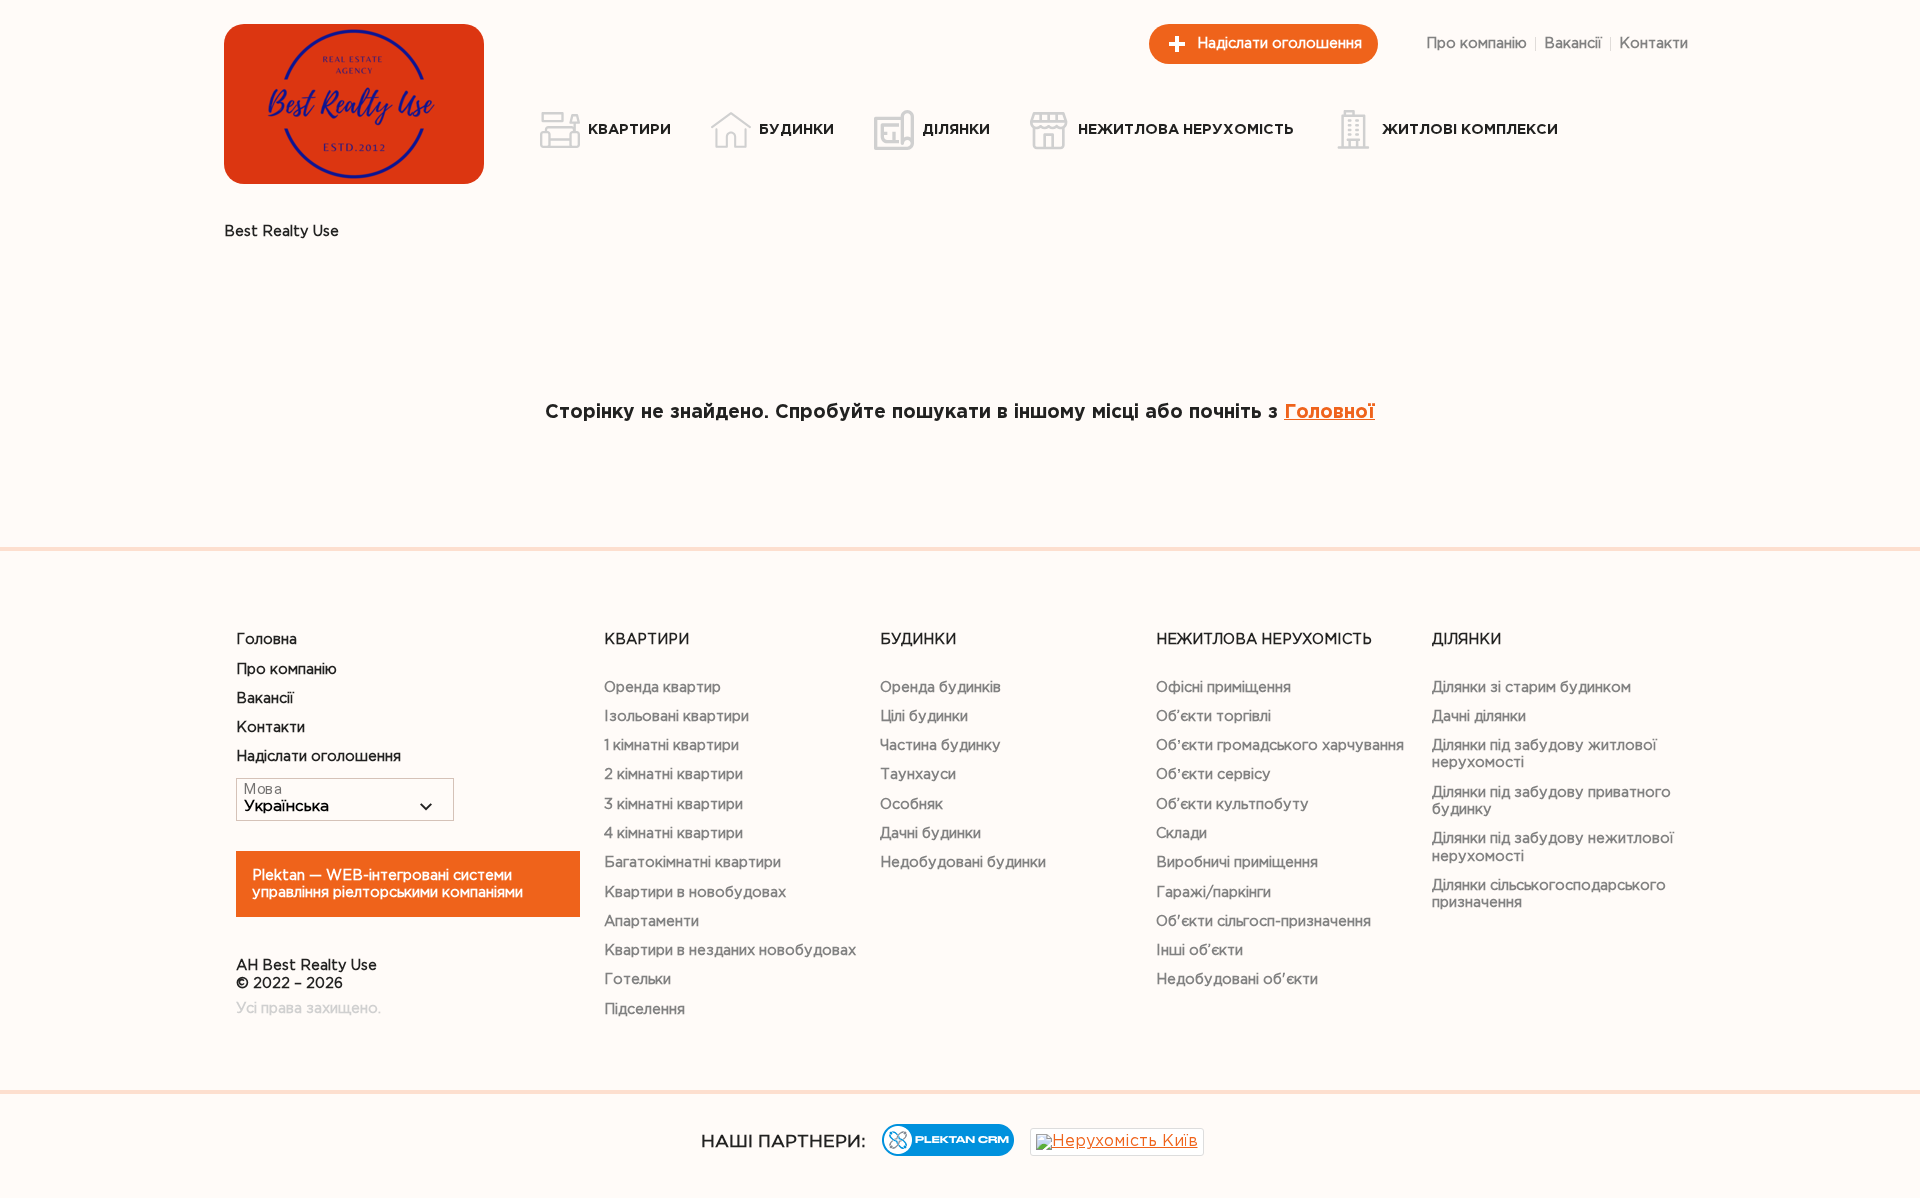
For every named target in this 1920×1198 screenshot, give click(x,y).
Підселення (644, 1009)
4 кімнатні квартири (673, 833)
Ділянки (1466, 639)
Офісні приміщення (1223, 687)
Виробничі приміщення (1237, 862)
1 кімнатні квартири (671, 745)
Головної (1329, 412)
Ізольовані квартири (676, 716)
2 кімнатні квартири (673, 774)
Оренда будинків (940, 687)
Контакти (1653, 43)
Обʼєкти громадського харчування (1280, 745)
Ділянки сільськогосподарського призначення (1549, 894)
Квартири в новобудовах (695, 892)
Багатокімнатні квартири (692, 862)
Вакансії (1573, 43)
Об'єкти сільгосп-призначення (1263, 921)
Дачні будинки (930, 833)
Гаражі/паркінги (1213, 892)
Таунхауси (918, 774)
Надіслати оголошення (1279, 43)
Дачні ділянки (1479, 716)
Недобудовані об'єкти (1237, 979)
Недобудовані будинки (963, 862)
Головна (266, 639)
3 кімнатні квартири (673, 804)
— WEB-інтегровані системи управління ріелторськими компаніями (387, 884)
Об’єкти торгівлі (1213, 716)
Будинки (918, 639)
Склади (1181, 833)
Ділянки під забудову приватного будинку (1551, 801)
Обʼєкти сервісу (1213, 774)
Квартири (646, 639)
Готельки (637, 979)
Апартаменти (651, 921)
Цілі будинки (924, 716)
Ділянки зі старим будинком (1531, 687)
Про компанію (1476, 43)
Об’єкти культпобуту (1232, 804)
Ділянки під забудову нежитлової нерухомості (1553, 847)
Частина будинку (940, 745)
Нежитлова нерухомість (1264, 639)
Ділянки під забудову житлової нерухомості (1544, 754)
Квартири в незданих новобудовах (730, 950)
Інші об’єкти (1199, 950)
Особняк (911, 804)
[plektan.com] (948, 1151)
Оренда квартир (662, 687)
